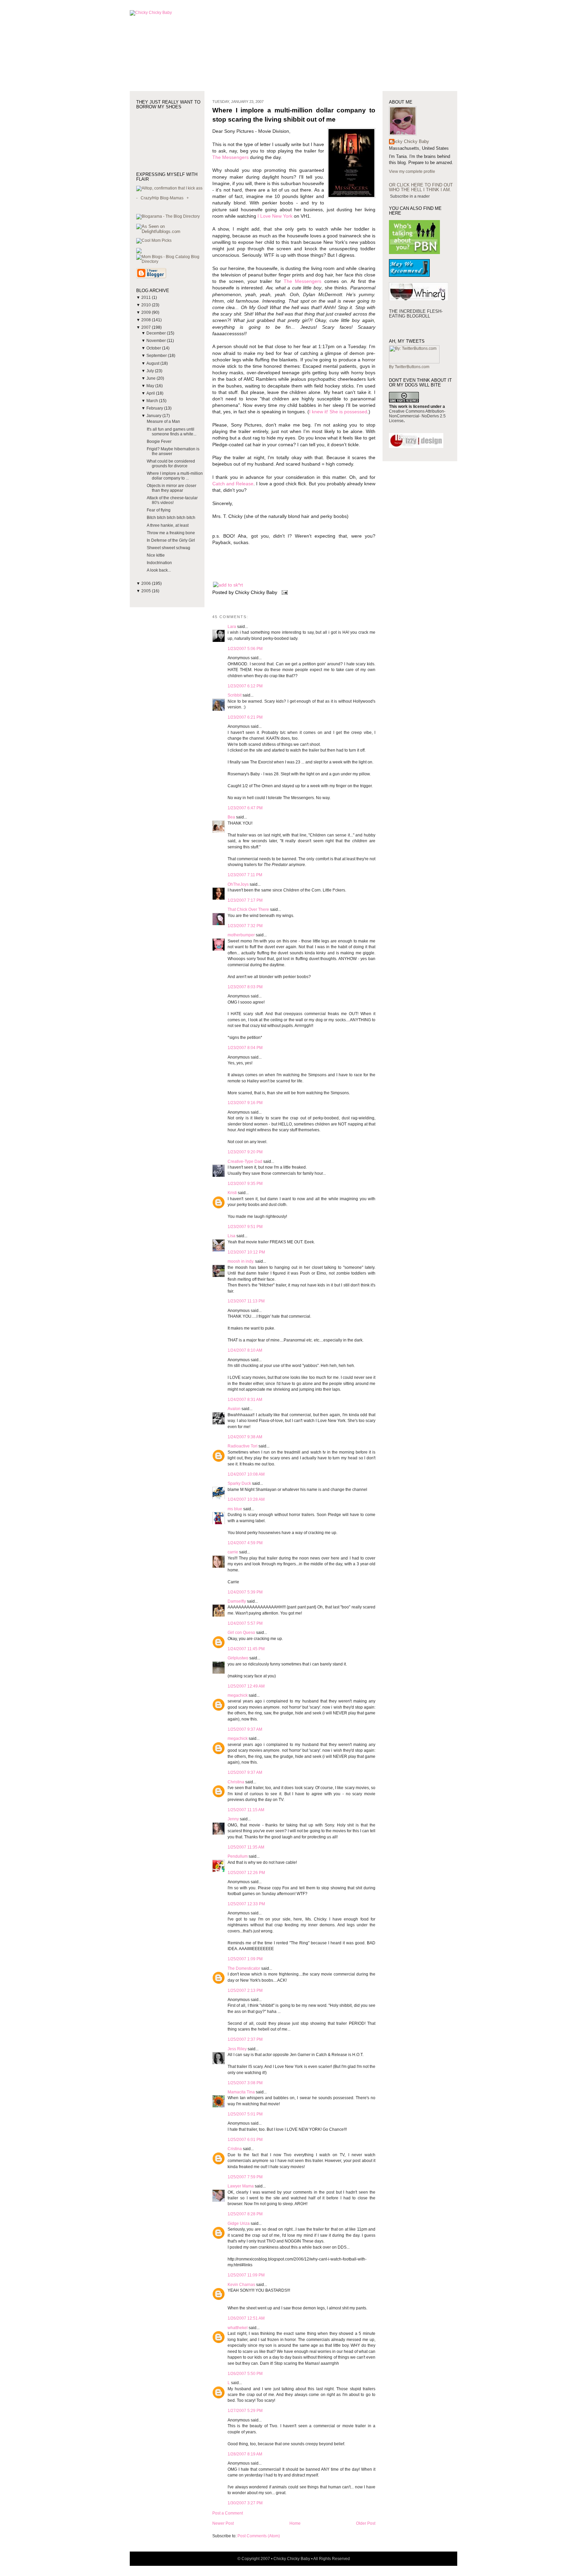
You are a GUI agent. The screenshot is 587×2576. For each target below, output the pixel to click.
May (151, 386)
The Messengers (230, 157)
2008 (147, 320)
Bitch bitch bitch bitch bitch (171, 518)
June (152, 378)
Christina (236, 1782)
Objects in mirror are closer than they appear (172, 488)
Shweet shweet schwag (168, 548)
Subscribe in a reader (410, 196)
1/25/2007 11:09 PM (246, 2275)
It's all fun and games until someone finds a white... (172, 432)
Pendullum (238, 1856)
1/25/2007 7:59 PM (245, 2177)
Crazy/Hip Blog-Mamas (162, 198)
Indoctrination (159, 563)
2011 (147, 298)
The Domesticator (244, 1968)
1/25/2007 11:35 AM (246, 1847)
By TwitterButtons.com (409, 367)
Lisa (232, 1236)
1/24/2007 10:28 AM (246, 1499)
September (157, 356)
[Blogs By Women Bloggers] (139, 252)
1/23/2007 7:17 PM (245, 900)
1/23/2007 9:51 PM (245, 1227)
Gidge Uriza (239, 2223)
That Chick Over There (248, 909)
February (155, 408)
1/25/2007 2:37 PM (245, 2039)
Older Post (366, 2523)
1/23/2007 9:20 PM (245, 1152)
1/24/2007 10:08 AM (246, 1474)
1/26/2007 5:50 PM (245, 2374)
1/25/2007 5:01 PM (245, 2114)
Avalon (234, 1409)
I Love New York (275, 216)
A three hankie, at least (168, 525)
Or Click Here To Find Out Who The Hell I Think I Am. (421, 187)
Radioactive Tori (243, 1446)
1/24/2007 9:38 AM (245, 1437)
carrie (233, 1552)
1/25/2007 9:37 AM (245, 1729)
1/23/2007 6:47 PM (245, 808)
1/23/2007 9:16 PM (245, 1103)
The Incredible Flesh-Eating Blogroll (416, 314)
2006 (147, 583)
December (157, 333)
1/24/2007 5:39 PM (245, 1592)
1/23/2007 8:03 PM (245, 987)
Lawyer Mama (241, 2186)
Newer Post (223, 2523)
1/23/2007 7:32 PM (245, 926)
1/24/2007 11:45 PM (246, 1649)
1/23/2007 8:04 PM (245, 1048)
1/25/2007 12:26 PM (246, 1873)
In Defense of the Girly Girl (171, 540)
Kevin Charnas (241, 2285)
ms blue (235, 1509)
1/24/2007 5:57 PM (245, 1623)
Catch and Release (233, 484)
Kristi (232, 1193)
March (153, 401)
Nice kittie (156, 555)
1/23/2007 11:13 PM (246, 1301)
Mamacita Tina (241, 2092)
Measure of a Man (163, 421)
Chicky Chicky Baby (409, 141)
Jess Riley (237, 2049)
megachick (238, 1695)
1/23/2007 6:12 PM (245, 686)
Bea (231, 817)
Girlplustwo (238, 1658)
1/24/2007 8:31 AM (245, 1400)
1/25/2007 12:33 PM (246, 1904)
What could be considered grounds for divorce (171, 464)
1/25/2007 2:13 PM (245, 1990)
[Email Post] (283, 592)
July (151, 371)
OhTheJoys (238, 884)
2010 (147, 305)
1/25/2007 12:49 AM (246, 1686)
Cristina (235, 2149)
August (153, 363)
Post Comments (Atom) (259, 2536)
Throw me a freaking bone (171, 533)
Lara (232, 627)
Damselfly (237, 1601)
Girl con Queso (241, 1633)
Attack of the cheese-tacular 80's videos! (172, 500)
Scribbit (235, 695)
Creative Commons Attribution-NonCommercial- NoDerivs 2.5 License (417, 416)
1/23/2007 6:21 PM (245, 717)
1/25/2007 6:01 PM (245, 2140)
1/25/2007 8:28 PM (245, 2214)
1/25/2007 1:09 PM (245, 1959)
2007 (147, 327)
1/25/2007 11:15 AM (246, 1810)
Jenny (233, 1819)
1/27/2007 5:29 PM (245, 2411)
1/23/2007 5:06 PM (245, 649)
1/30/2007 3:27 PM (245, 2503)
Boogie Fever (159, 442)
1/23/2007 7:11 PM (245, 875)
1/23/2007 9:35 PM (245, 1184)
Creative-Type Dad (245, 1161)
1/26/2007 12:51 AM (246, 2318)
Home (295, 2523)
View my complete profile (412, 172)
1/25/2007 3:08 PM (245, 2083)
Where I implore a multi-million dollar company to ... (175, 476)
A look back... (159, 570)
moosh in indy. (241, 1261)
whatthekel (238, 2328)
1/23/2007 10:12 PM (246, 1252)
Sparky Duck (239, 1483)
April (151, 393)
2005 (147, 591)
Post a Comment (228, 2513)
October (154, 348)
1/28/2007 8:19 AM (245, 2454)
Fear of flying (159, 510)
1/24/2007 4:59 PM (245, 1543)
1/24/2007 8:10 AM (245, 1350)
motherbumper (241, 935)
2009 (147, 312)
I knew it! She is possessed (338, 412)
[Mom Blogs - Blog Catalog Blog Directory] (170, 262)
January (154, 416)
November (157, 341)
